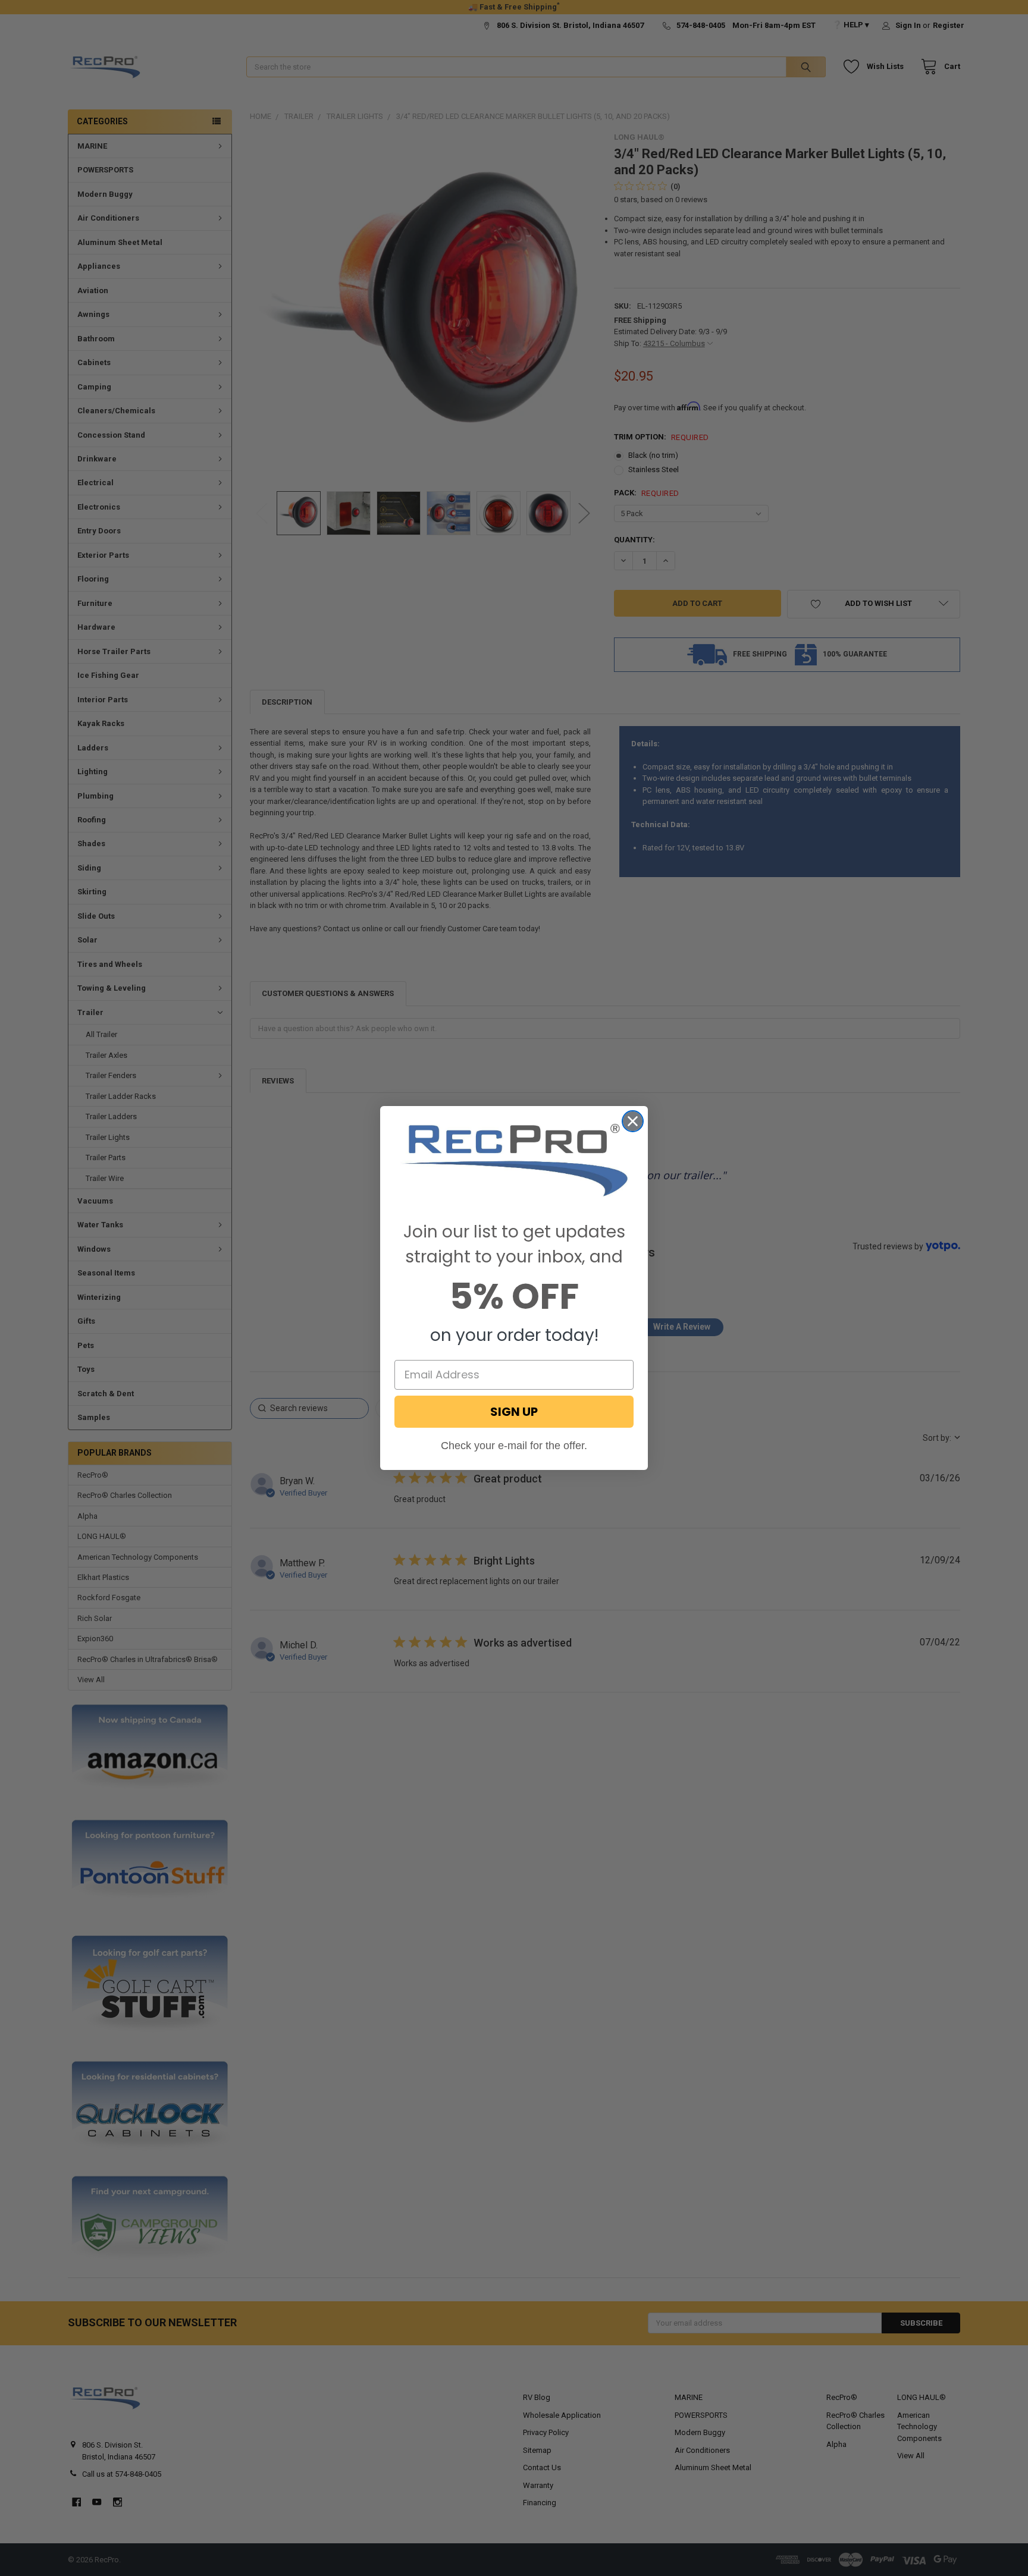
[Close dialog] (633, 1121)
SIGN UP (514, 1412)
